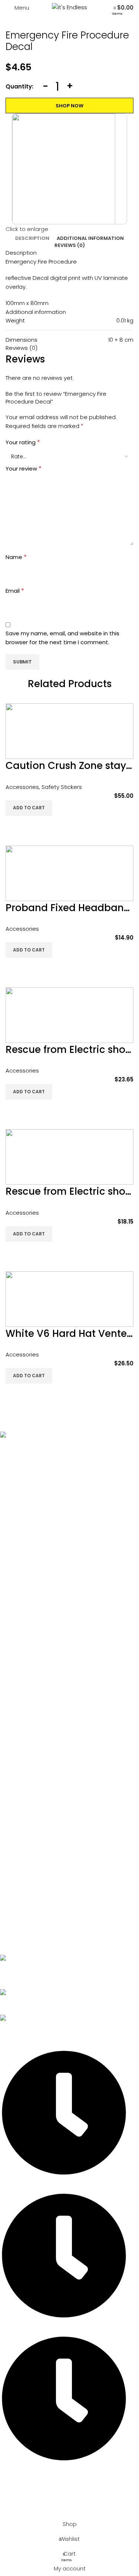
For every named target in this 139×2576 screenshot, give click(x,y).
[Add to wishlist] (15, 825)
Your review (24, 469)
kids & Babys (24, 1717)
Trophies (18, 1882)
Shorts (15, 1729)
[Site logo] (69, 7)
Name (16, 557)
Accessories (22, 787)
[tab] (32, 238)
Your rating (23, 442)
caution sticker (26, 1869)
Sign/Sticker (22, 1844)
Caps (14, 1754)
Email (15, 591)
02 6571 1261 (15, 1977)
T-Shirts (16, 1742)
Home (15, 1514)
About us (19, 1526)
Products (18, 1551)
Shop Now (69, 106)
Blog (12, 1577)
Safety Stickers (62, 787)
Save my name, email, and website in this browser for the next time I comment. (62, 638)
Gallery (16, 1564)
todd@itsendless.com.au (34, 2002)
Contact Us (22, 1589)
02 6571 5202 (17, 1968)
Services (18, 1539)
